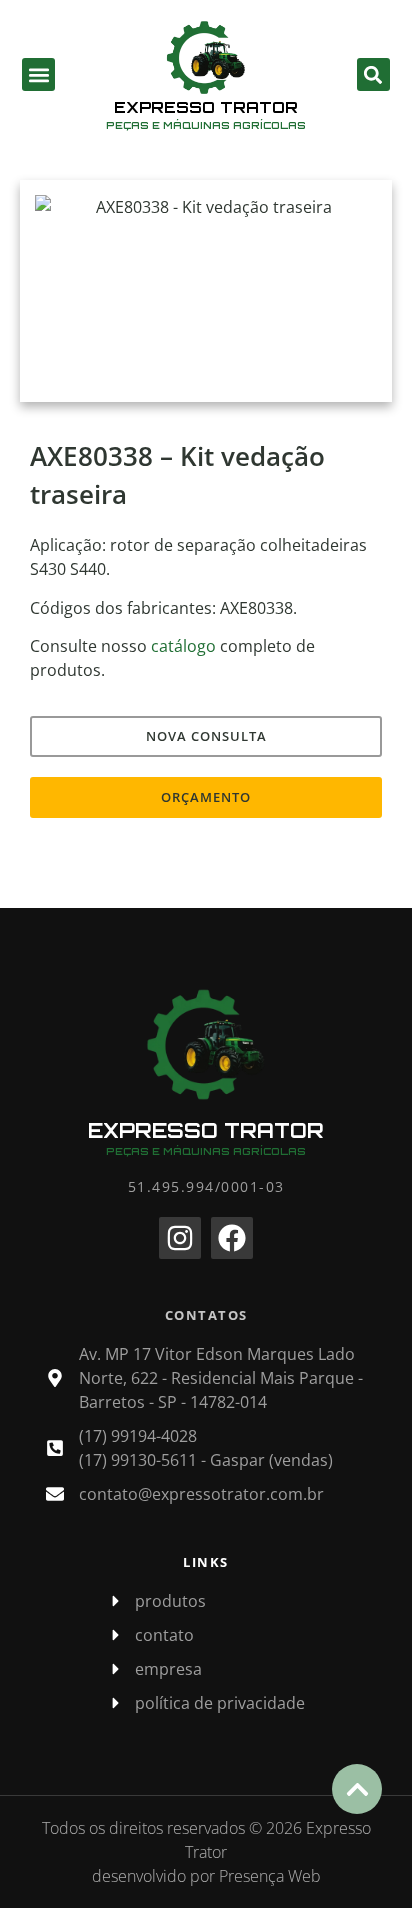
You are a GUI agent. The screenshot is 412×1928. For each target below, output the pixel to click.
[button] (38, 74)
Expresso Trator (206, 107)
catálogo (183, 646)
